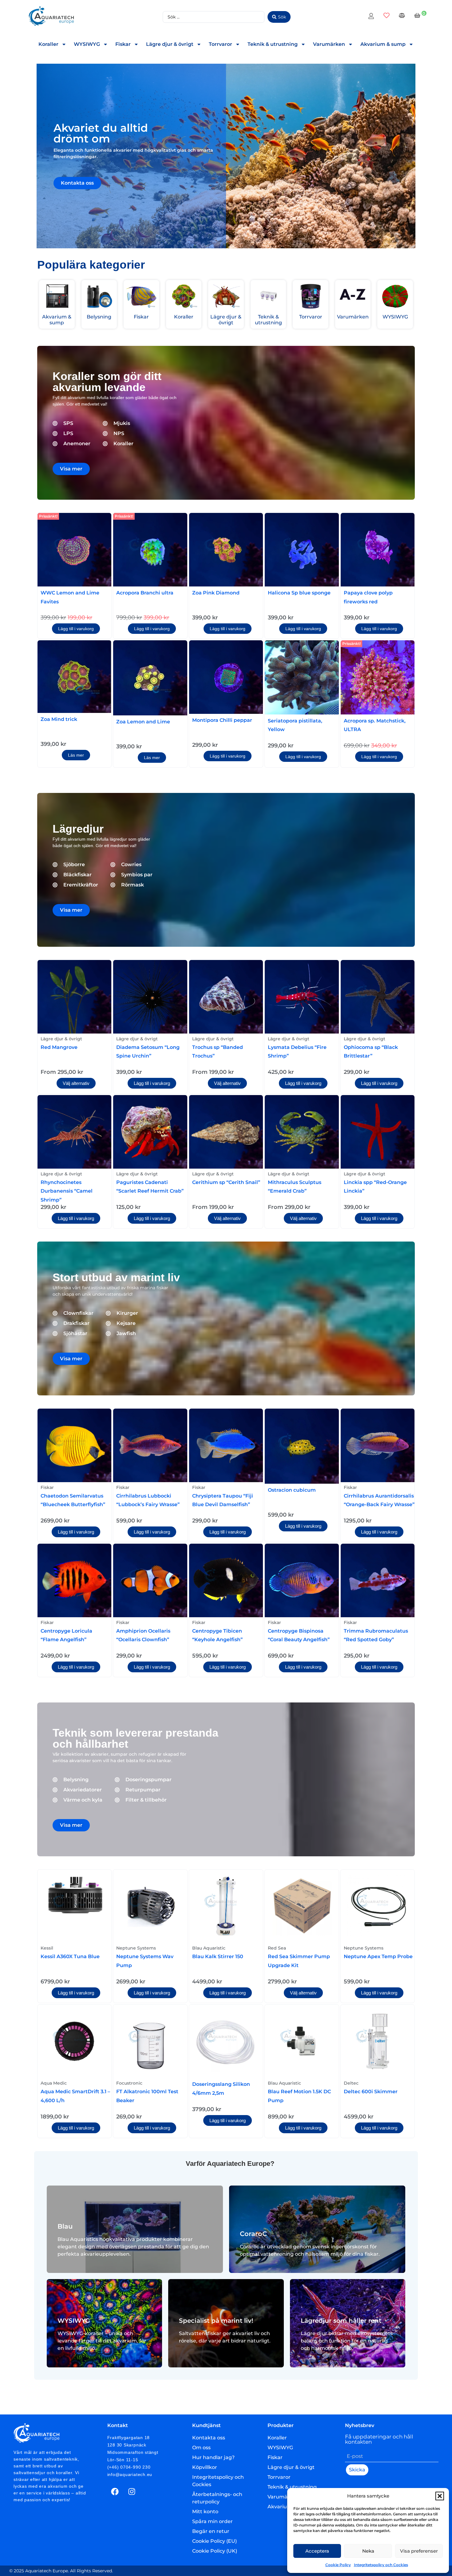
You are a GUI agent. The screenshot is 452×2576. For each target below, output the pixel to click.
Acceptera (317, 2551)
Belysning (99, 317)
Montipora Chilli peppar (222, 720)
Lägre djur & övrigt (170, 44)
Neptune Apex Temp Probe (378, 1956)
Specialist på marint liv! (216, 2321)
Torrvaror (220, 44)
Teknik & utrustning (273, 44)
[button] (440, 2496)
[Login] (372, 17)
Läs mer (76, 755)
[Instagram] (132, 2492)
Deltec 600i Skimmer (371, 2092)
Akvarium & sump (383, 44)
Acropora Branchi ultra (145, 593)
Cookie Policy (338, 2565)
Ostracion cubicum (292, 1490)
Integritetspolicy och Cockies (381, 2565)
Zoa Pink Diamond (216, 593)
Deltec (351, 2083)
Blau (65, 2226)
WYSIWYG (87, 44)
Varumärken (329, 44)
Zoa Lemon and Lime (143, 722)
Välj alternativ (76, 1083)
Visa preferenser (419, 2551)
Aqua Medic (54, 2083)
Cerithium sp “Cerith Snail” (226, 1182)
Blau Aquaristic (209, 1948)
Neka (368, 2551)
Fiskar (123, 44)
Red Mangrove (59, 1047)
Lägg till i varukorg (76, 629)
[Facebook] (115, 2492)
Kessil (47, 1948)
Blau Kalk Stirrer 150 (218, 1956)
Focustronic (129, 2083)
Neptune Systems (136, 1948)
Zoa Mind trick (59, 719)
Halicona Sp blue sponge (299, 593)
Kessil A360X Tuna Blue (70, 1956)
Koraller (48, 44)
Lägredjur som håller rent (341, 2321)
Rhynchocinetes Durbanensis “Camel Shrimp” (67, 1191)
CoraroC (253, 2234)
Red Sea (277, 1948)
